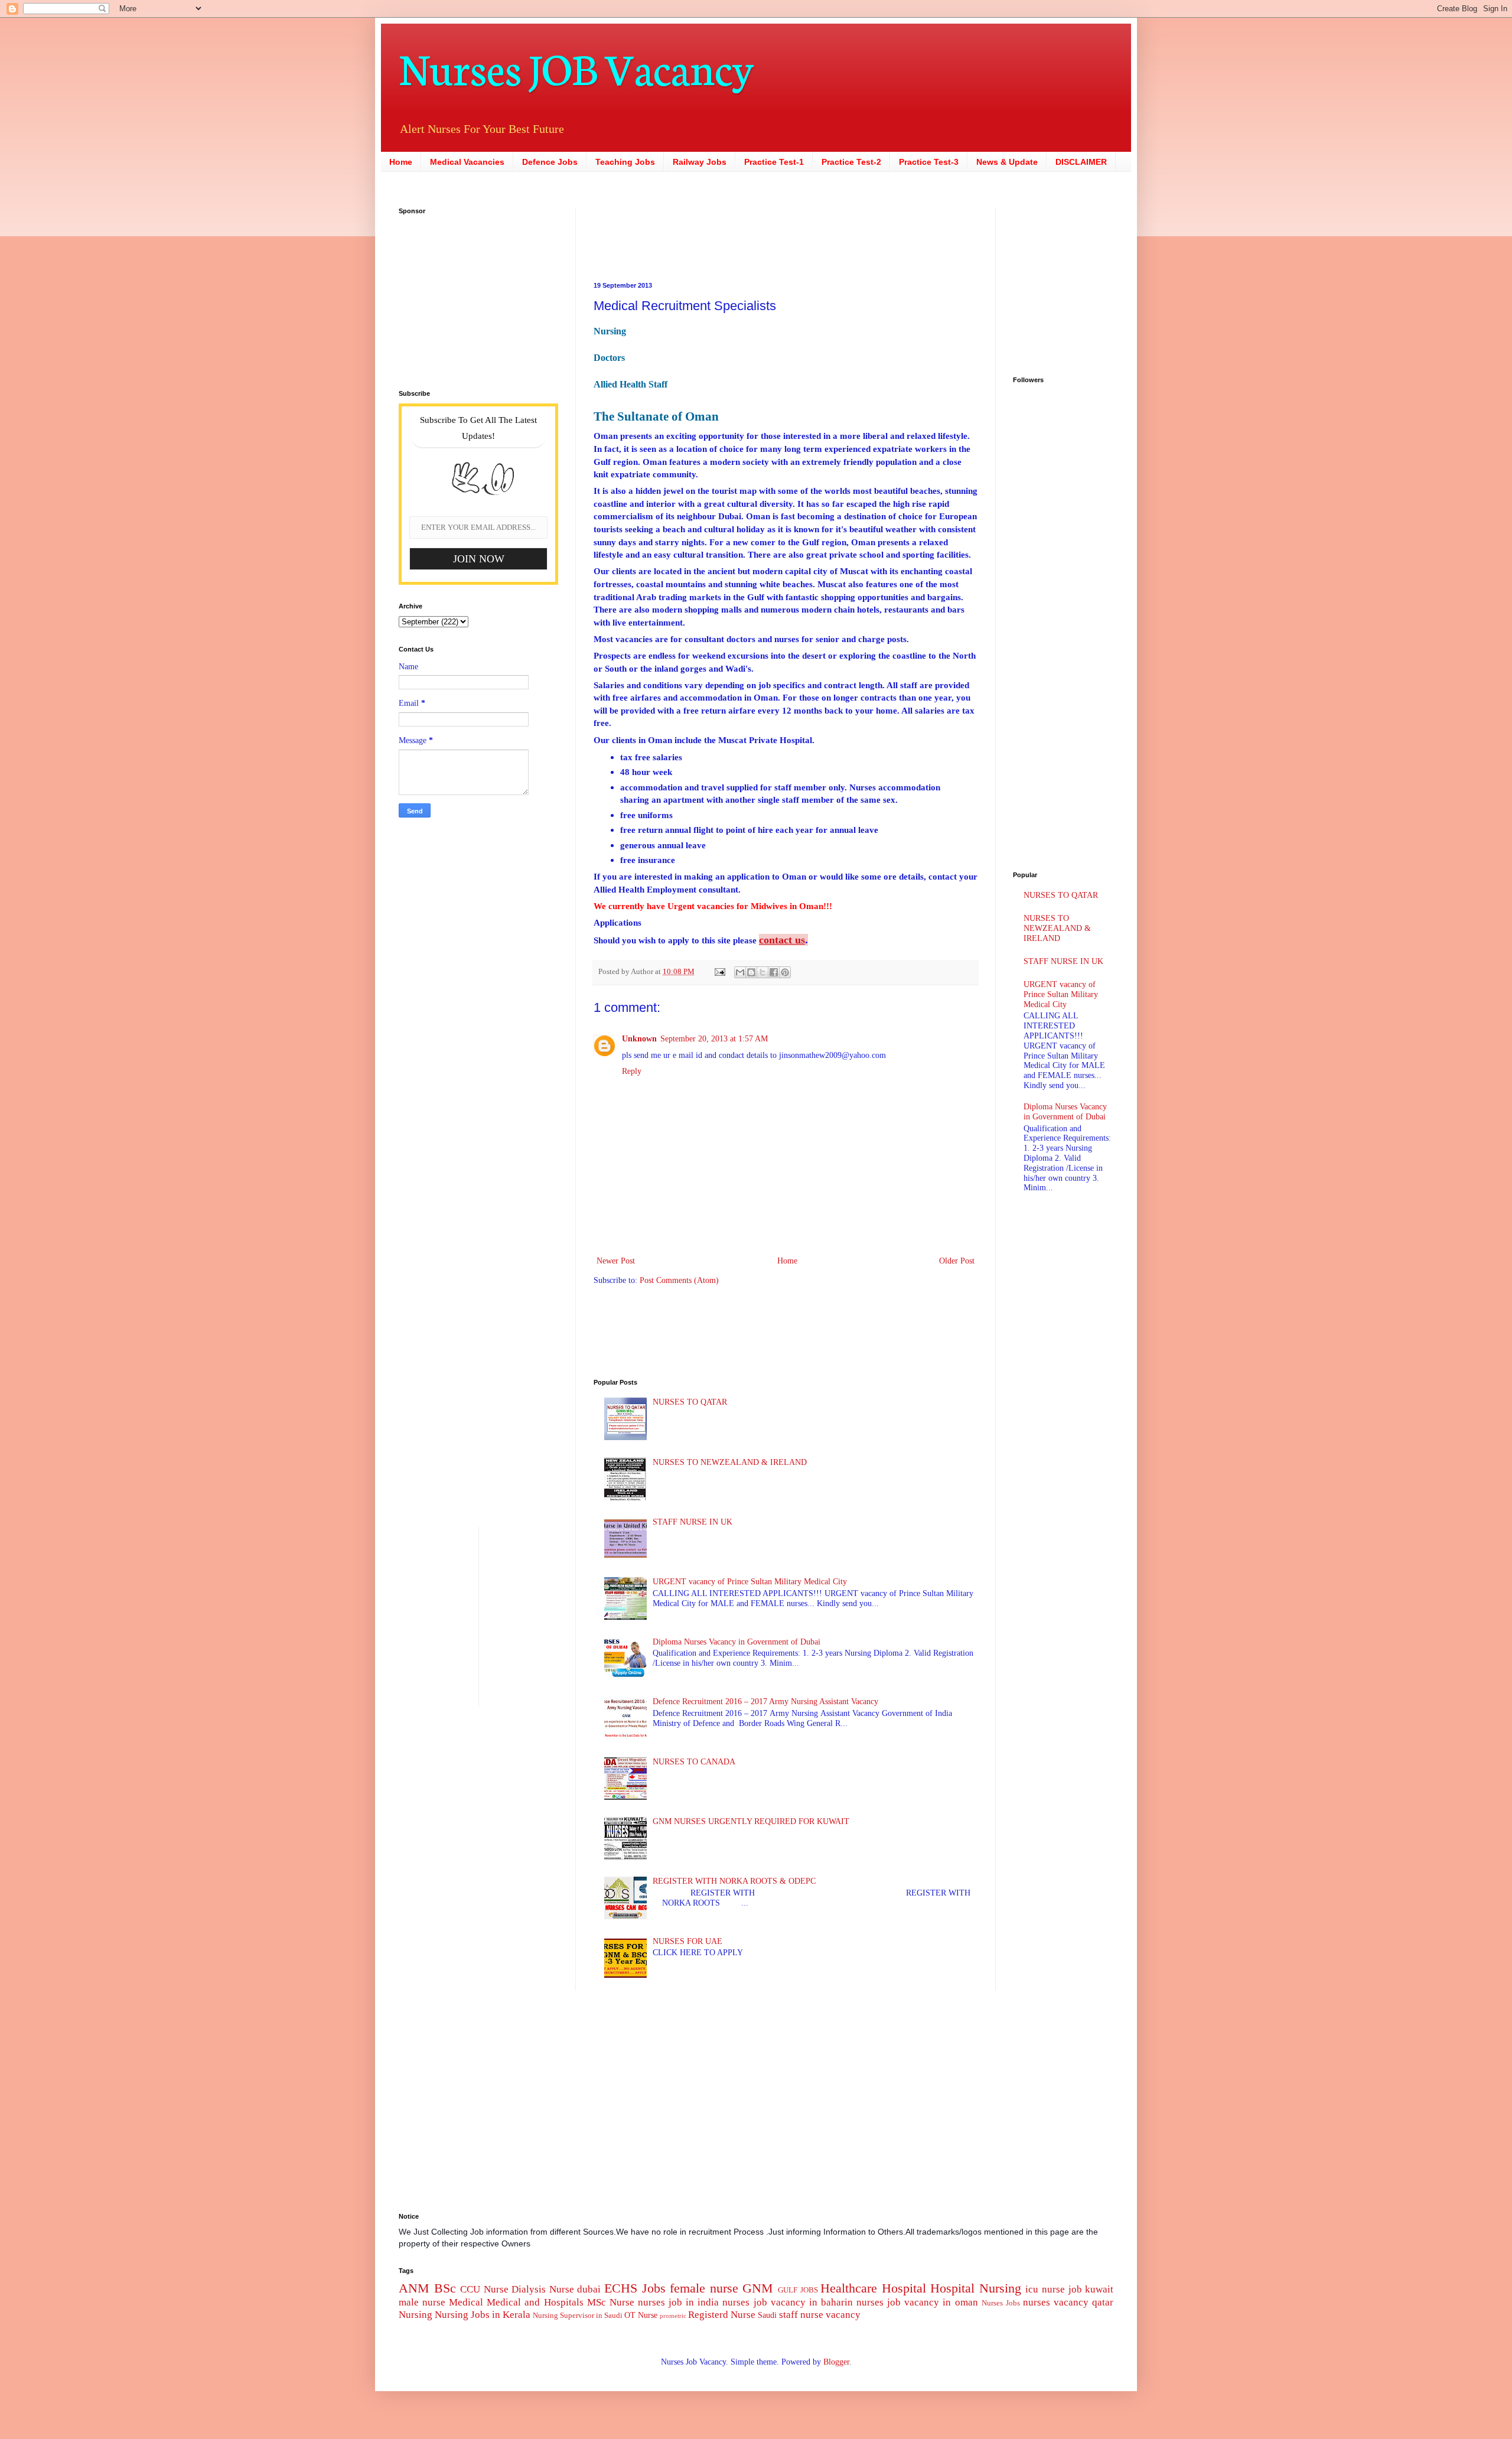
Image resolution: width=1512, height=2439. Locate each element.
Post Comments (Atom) (679, 1280)
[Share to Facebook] (774, 972)
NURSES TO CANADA (694, 1762)
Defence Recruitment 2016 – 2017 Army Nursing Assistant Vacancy (765, 1702)
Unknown (639, 1039)
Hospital (904, 2288)
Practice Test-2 (851, 162)
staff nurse (801, 2315)
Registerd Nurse (722, 2315)
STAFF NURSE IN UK (693, 1522)
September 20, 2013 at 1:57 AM (714, 1039)
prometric (673, 2316)
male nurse (422, 2302)
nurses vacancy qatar (1068, 2302)
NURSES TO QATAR (690, 1402)
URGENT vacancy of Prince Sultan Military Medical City (750, 1582)
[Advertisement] (712, 234)
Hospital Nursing (976, 2288)
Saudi (767, 2315)
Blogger (836, 2362)
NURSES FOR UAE (687, 1941)
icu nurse (1045, 2289)
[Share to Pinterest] (785, 972)
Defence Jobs (550, 162)
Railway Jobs (700, 162)
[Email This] (740, 972)
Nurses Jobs (1001, 2303)
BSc (445, 2288)
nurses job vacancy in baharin (787, 2302)
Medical (466, 2302)
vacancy (843, 2315)
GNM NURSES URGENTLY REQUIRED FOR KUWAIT (751, 1821)
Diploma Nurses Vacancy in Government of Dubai (737, 1642)
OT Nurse (641, 2315)
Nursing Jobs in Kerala (483, 2315)
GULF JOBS (798, 2290)
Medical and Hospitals (535, 2302)
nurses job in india (678, 2302)
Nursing (416, 2315)
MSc (597, 2302)
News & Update (1007, 162)
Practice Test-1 (774, 162)
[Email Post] (719, 972)
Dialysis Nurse (543, 2289)
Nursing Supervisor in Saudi (578, 2316)
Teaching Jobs (625, 162)
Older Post (957, 1261)
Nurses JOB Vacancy (576, 66)
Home (401, 162)
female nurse (704, 2288)
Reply (632, 1071)
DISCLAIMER (1081, 162)
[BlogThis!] (751, 972)
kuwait (1099, 2289)
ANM (414, 2288)
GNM (758, 2288)
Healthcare (849, 2288)
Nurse (622, 2302)
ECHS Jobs (635, 2288)
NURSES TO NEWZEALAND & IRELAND (730, 1462)
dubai (589, 2289)
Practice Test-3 (929, 162)
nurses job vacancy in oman (917, 2302)
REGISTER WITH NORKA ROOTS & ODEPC (734, 1881)
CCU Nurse (484, 2289)
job (1075, 2289)
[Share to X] (762, 972)
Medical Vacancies (467, 162)
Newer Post (616, 1261)
